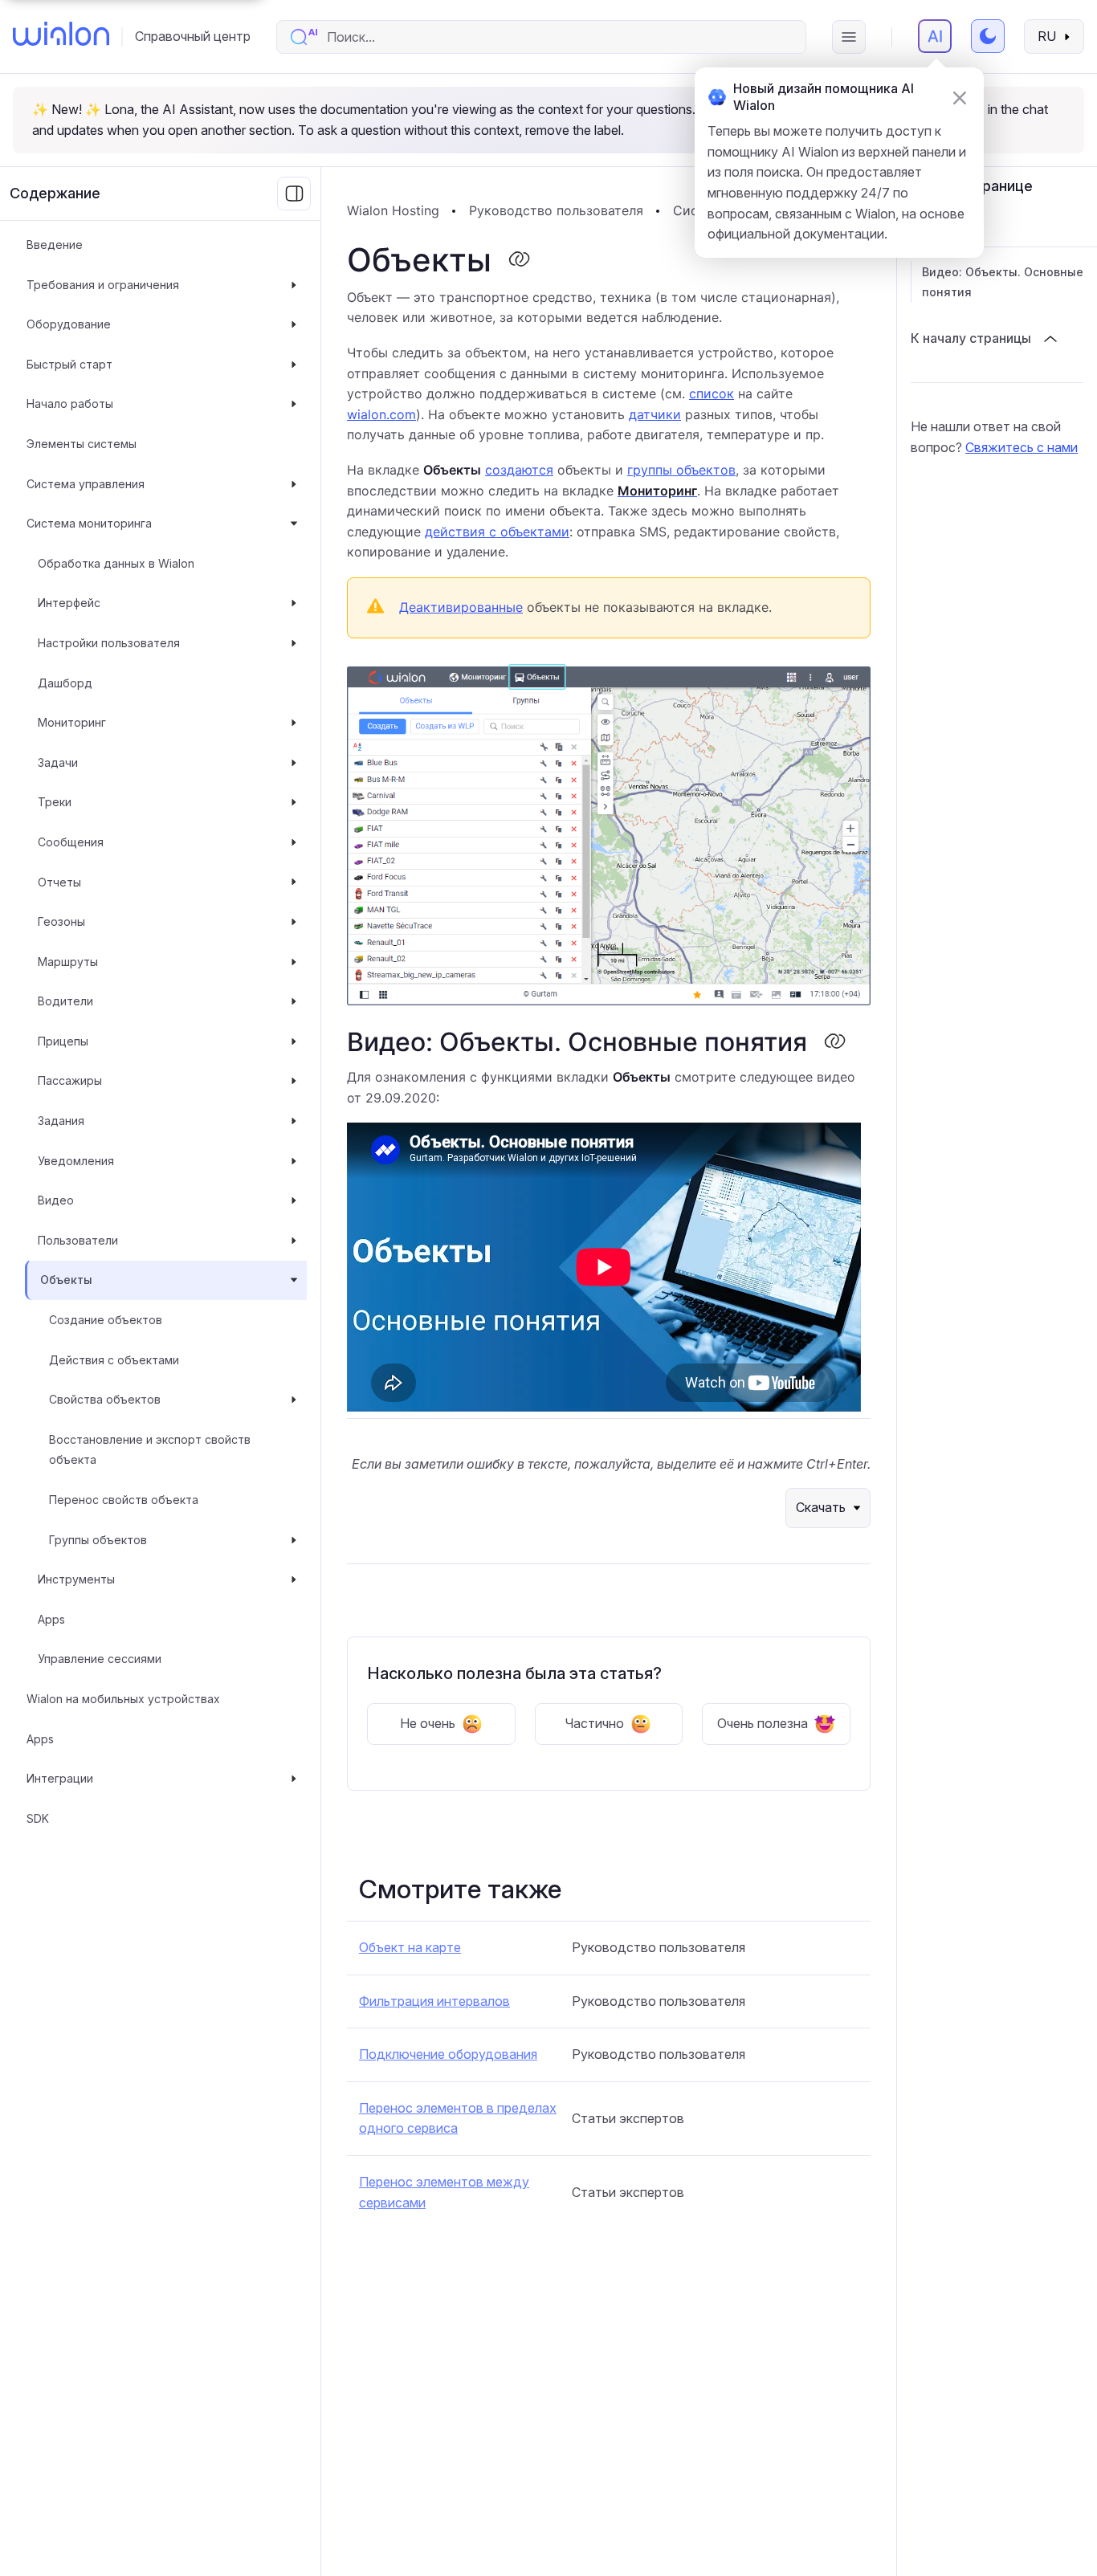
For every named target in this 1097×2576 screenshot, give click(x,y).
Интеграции (60, 1778)
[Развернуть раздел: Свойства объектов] (294, 1400)
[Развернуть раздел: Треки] (294, 803)
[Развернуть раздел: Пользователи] (294, 1241)
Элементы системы (82, 444)
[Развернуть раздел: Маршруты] (294, 962)
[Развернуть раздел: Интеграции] (294, 1779)
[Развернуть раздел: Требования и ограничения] (294, 285)
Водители (65, 1001)
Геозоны (61, 921)
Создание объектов (106, 1320)
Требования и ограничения (103, 285)
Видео (56, 1200)
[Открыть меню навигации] (849, 37)
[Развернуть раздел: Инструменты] (294, 1579)
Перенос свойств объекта (124, 1500)
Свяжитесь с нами (1022, 447)
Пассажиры (70, 1081)
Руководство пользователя (556, 210)
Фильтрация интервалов (434, 2001)
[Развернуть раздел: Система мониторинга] (294, 524)
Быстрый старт (69, 364)
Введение (55, 245)
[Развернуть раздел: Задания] (294, 1121)
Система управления (86, 484)
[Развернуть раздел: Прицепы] (294, 1041)
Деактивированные (461, 607)
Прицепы (63, 1041)
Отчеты (59, 882)
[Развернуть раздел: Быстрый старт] (294, 365)
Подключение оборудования (448, 2054)
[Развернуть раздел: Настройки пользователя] (294, 643)
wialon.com (381, 414)
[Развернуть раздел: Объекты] (294, 1281)
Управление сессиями (100, 1659)
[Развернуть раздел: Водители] (294, 1001)
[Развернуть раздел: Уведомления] (294, 1161)
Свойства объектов (105, 1399)
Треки (55, 803)
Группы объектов (98, 1540)
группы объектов (681, 470)
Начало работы (70, 404)
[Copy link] (519, 260)
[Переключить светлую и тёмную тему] (988, 36)
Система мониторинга (89, 523)
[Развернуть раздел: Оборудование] (294, 324)
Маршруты (68, 962)
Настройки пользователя (109, 643)
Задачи (58, 762)
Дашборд (65, 683)
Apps (51, 1619)
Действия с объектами (114, 1360)
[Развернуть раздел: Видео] (294, 1200)
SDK (38, 1818)
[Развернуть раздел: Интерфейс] (294, 604)
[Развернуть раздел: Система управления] (294, 484)
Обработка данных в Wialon (116, 563)
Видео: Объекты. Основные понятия (1003, 282)
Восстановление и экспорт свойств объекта (150, 1450)
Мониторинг (72, 722)
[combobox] (558, 37)
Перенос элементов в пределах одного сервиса (458, 2118)
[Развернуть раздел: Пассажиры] (294, 1082)
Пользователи (78, 1240)
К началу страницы (971, 338)
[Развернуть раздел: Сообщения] (294, 842)
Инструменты (76, 1579)
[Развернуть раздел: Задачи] (294, 763)
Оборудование (69, 324)
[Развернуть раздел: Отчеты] (294, 882)
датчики (655, 414)
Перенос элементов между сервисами (444, 2192)
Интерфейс (69, 603)
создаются (519, 470)
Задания (61, 1121)
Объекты (66, 1280)
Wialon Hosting (393, 210)
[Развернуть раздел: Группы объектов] (294, 1540)
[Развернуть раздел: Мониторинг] (294, 723)
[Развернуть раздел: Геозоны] (294, 922)
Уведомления (76, 1161)
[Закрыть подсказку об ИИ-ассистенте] (960, 98)
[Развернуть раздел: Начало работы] (294, 405)
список (712, 393)
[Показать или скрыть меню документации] (294, 194)
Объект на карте (410, 1947)
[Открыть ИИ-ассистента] (935, 36)
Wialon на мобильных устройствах (123, 1699)
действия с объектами (497, 532)
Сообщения (71, 842)
